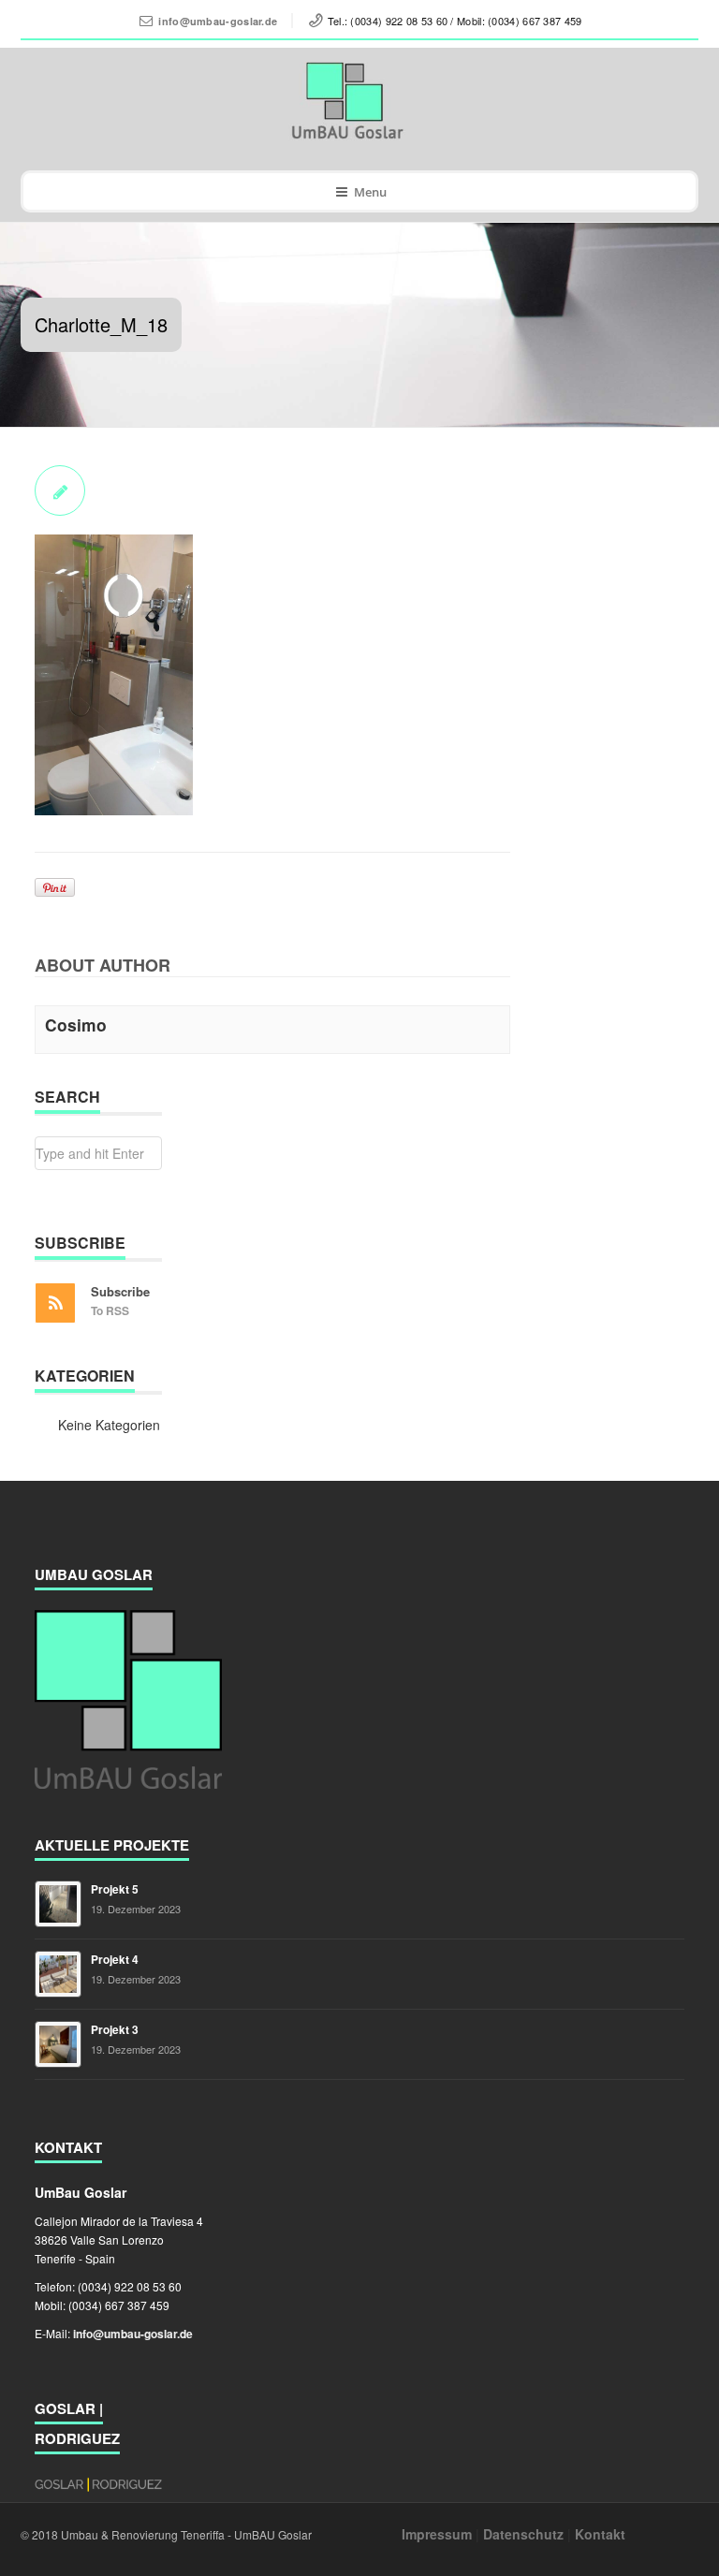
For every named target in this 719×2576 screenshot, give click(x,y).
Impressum (437, 2534)
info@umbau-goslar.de (218, 21)
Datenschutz (523, 2534)
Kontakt (600, 2534)
